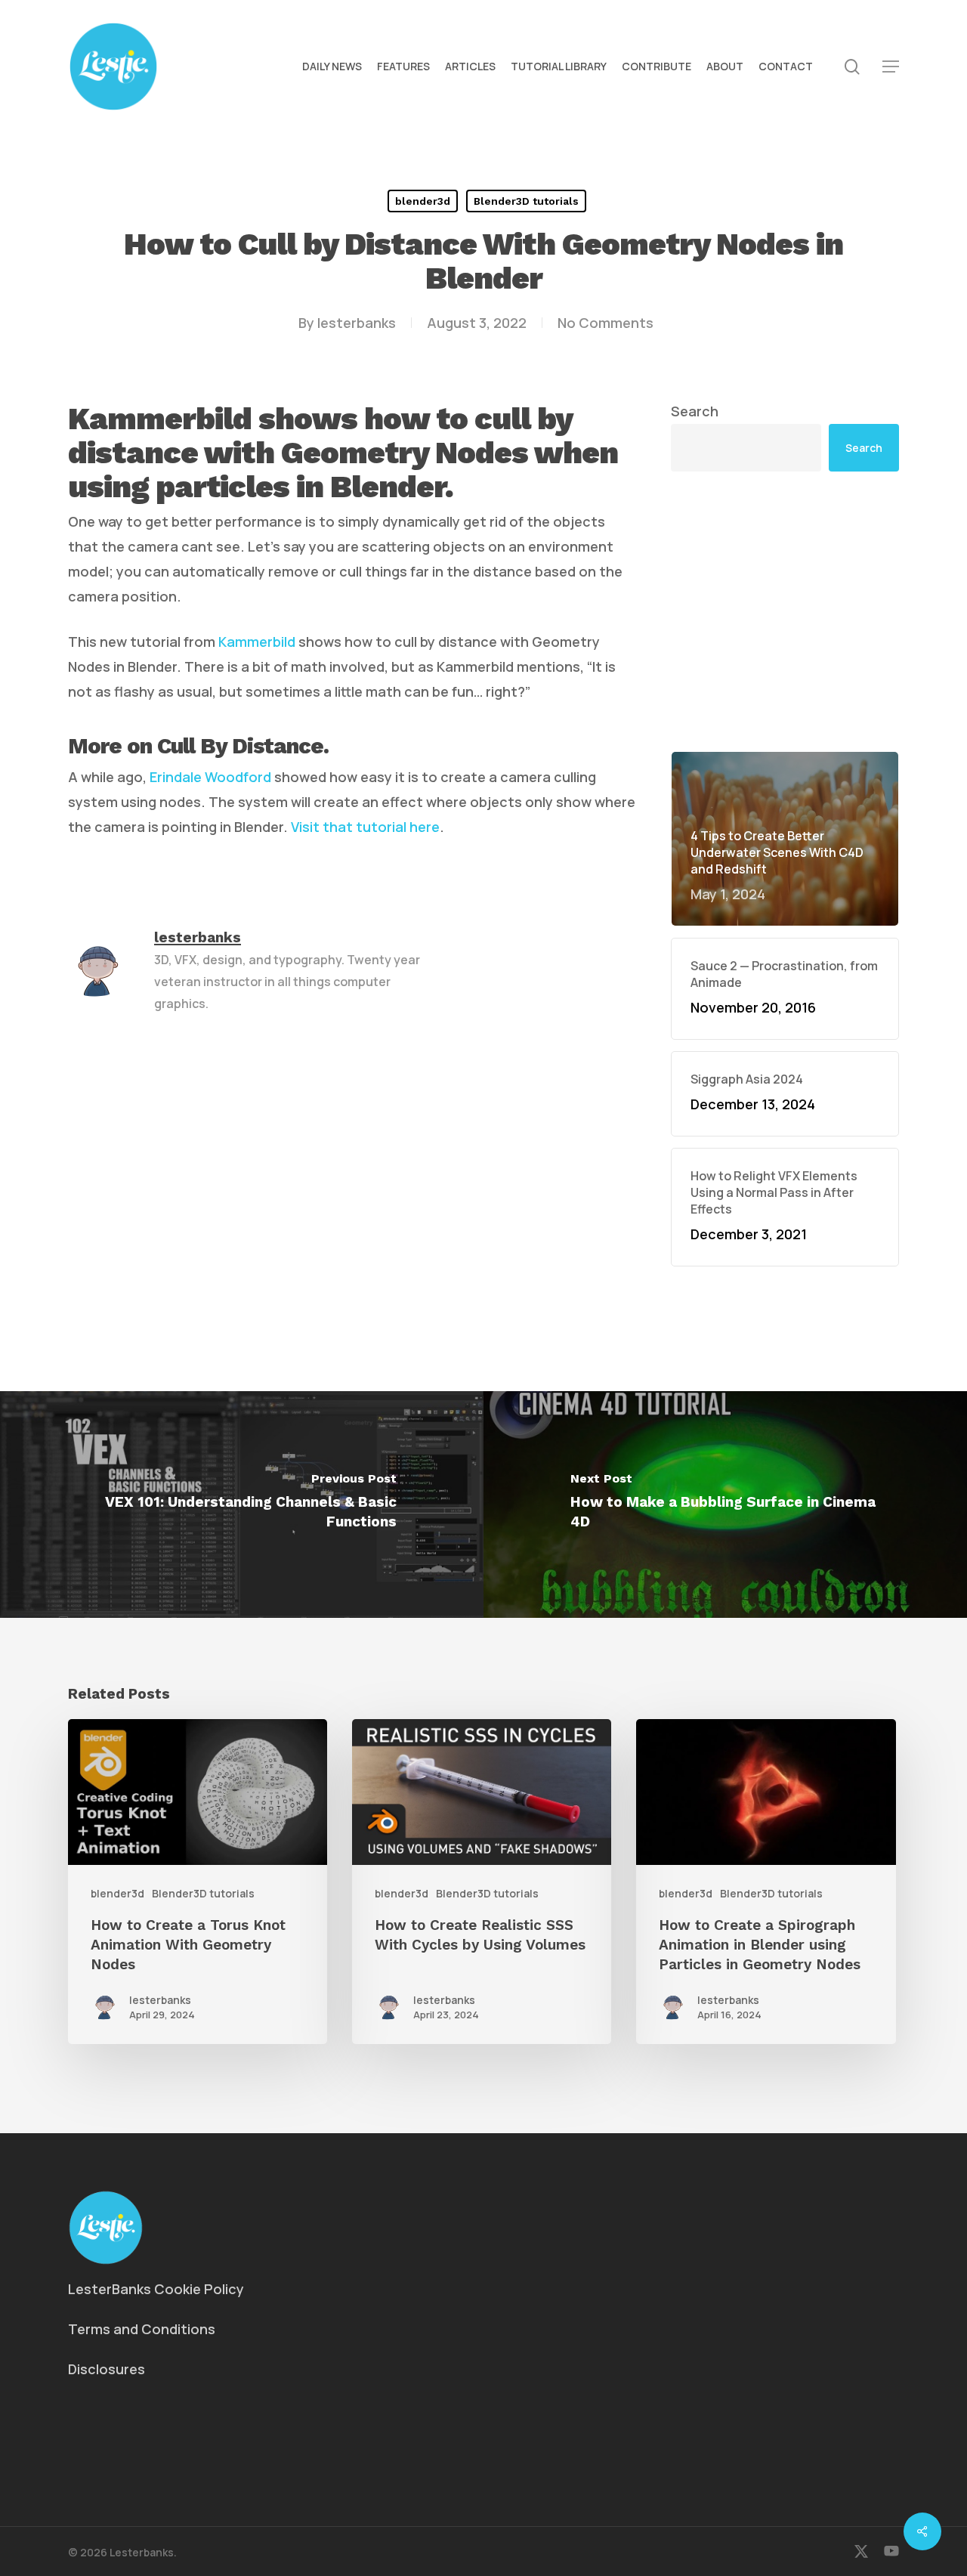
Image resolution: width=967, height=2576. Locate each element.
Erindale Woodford (210, 777)
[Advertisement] (785, 611)
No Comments (606, 323)
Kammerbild (257, 642)
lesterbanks (357, 323)
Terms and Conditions (142, 2329)
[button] (891, 67)
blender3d (423, 201)
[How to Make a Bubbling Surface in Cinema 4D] (725, 1504)
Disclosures (107, 2369)
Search (695, 411)
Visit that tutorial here (365, 827)
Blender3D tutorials (526, 201)
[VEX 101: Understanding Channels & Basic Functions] (242, 1504)
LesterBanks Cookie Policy (156, 2289)
